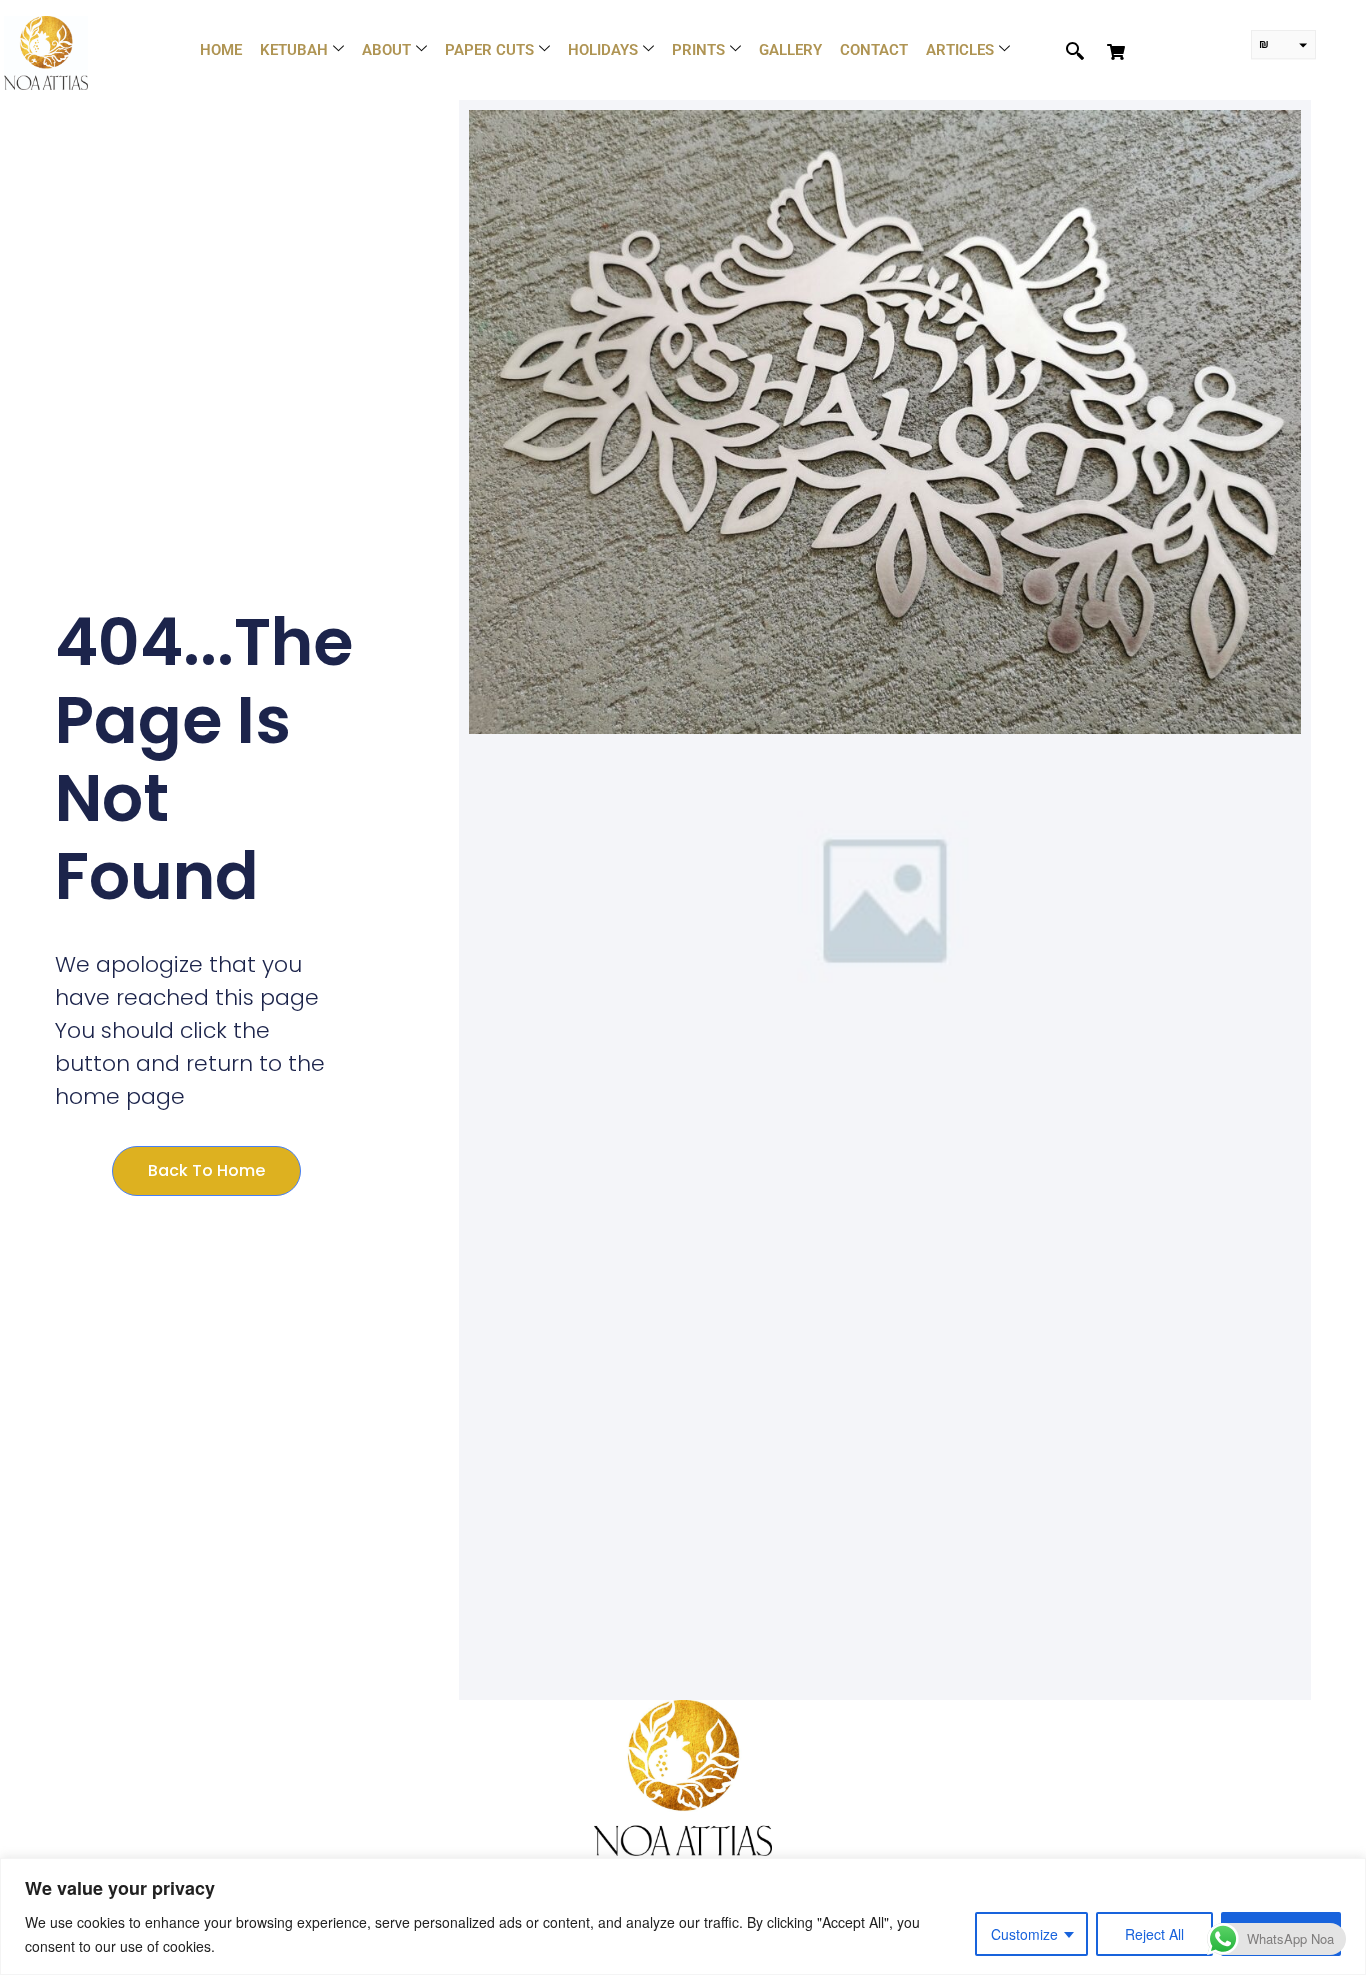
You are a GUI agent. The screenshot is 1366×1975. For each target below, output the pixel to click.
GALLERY (790, 50)
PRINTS (698, 50)
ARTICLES (960, 50)
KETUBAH (294, 50)
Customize (1024, 1934)
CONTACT (874, 50)
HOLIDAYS (603, 50)
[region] (683, 1916)
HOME (221, 50)
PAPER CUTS (489, 50)
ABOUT (386, 50)
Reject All (1154, 1934)
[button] (1064, 52)
